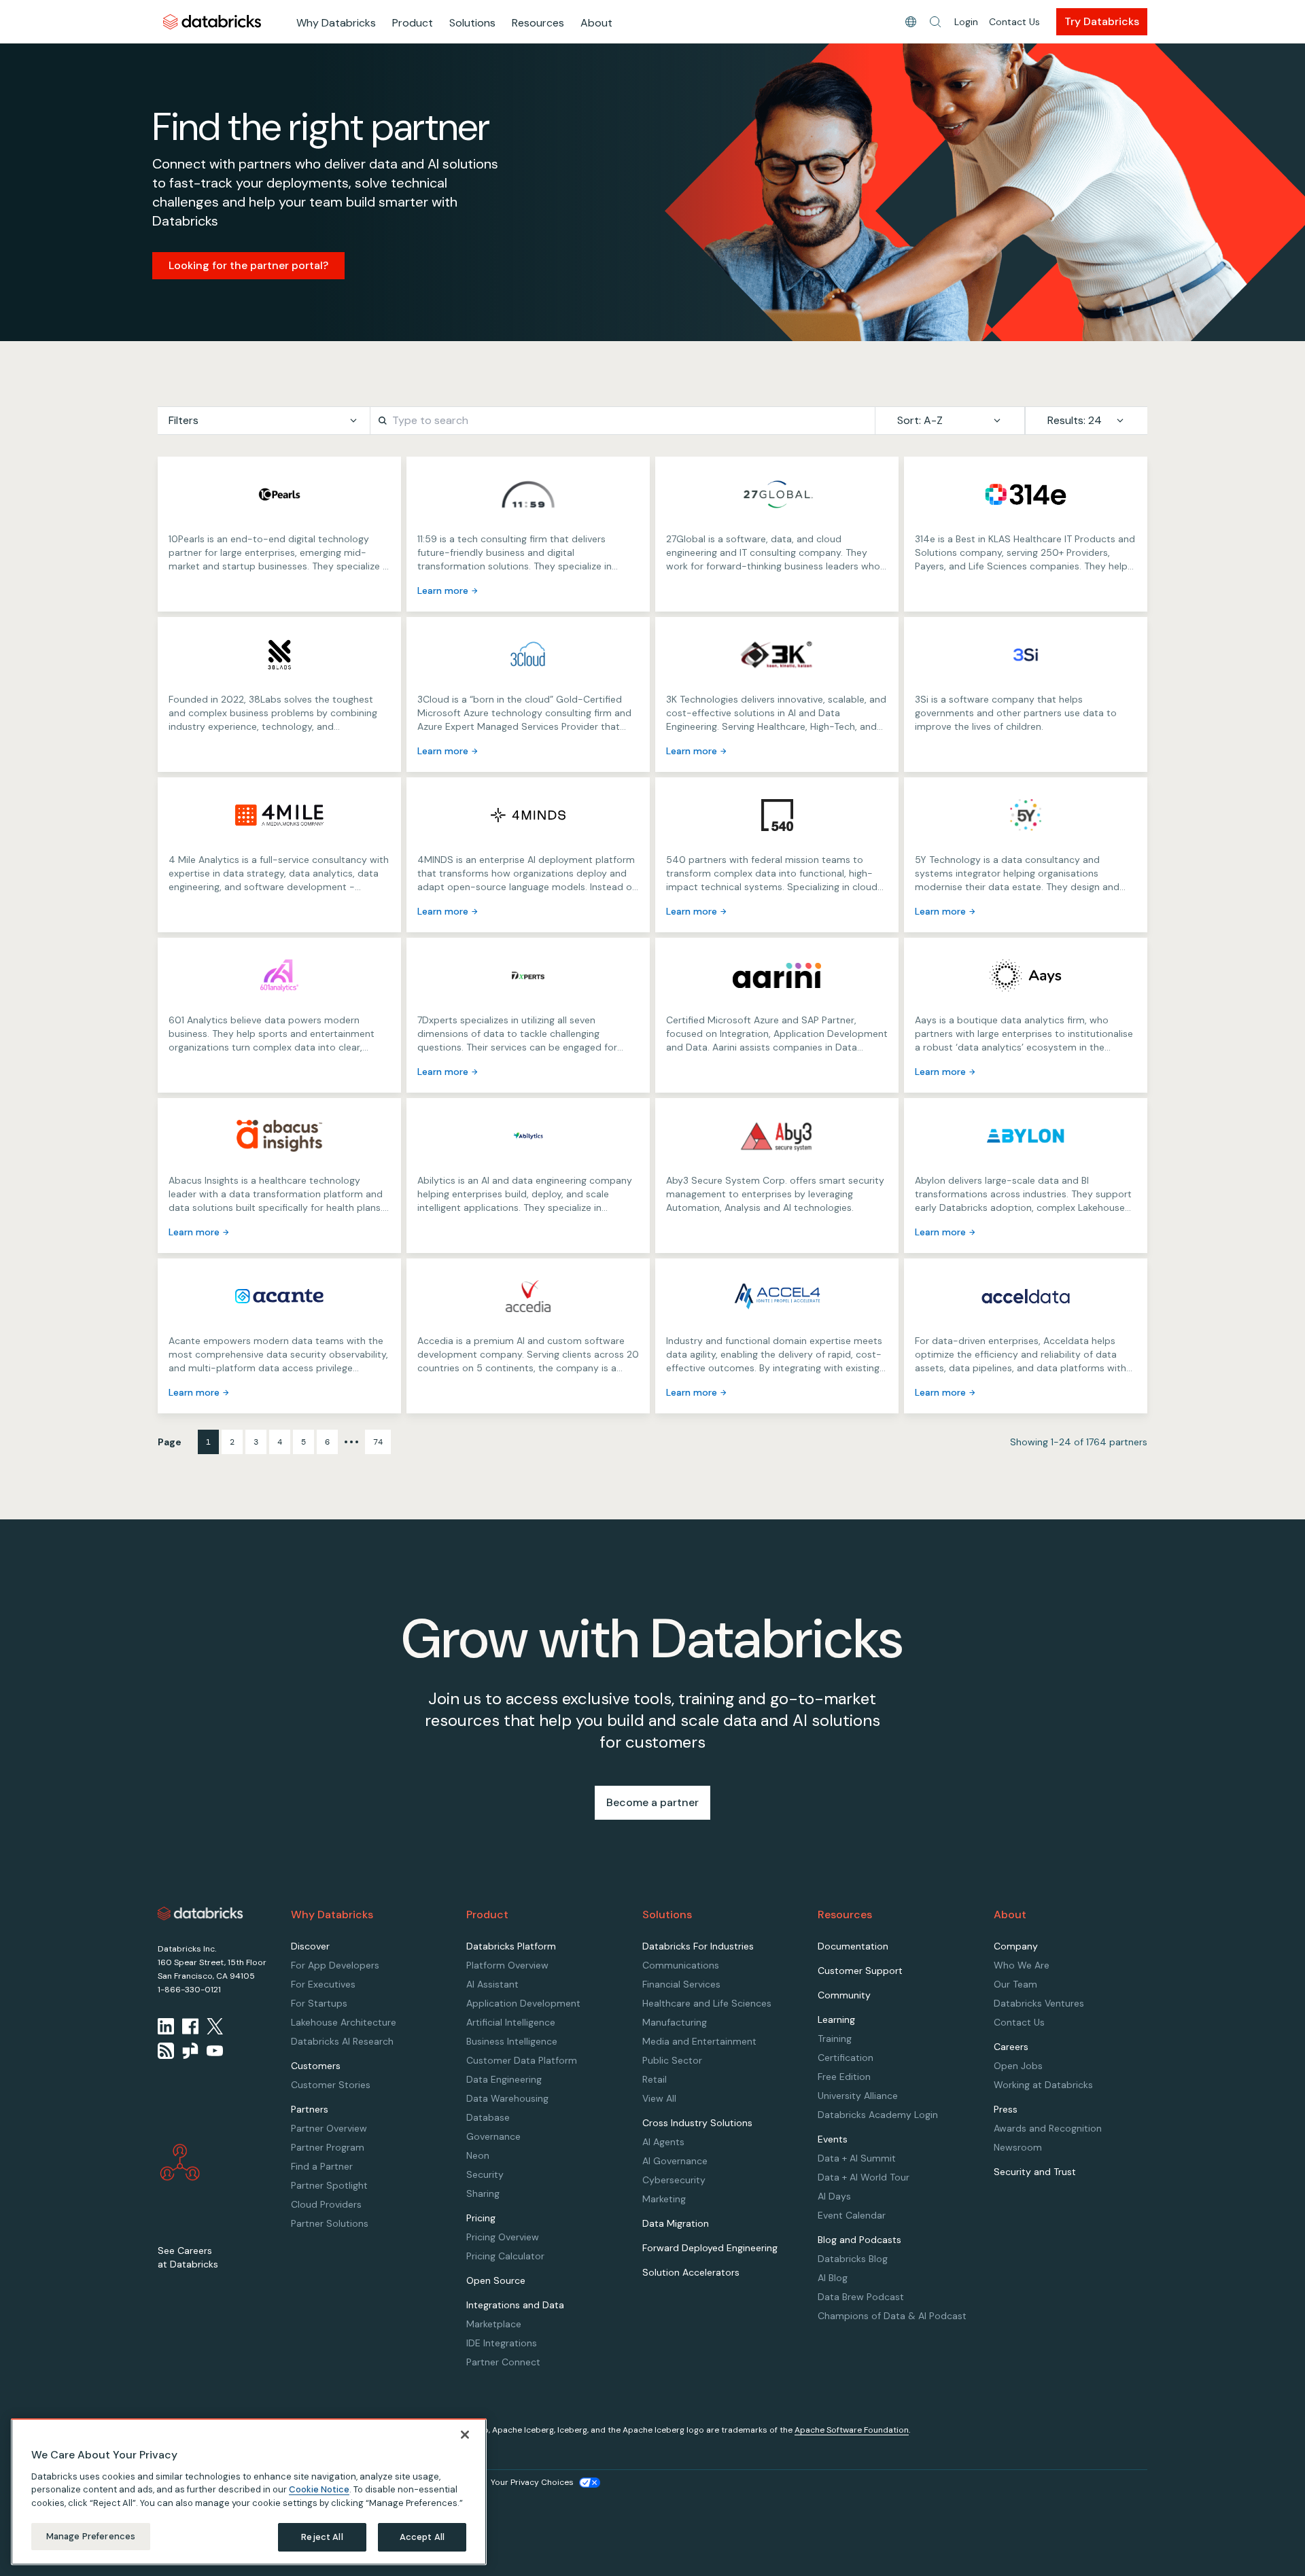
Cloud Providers (326, 2204)
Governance (493, 2136)
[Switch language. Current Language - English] (911, 22)
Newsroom (1018, 2147)
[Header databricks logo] (212, 21)
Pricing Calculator (505, 2256)
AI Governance (675, 2161)
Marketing (664, 2199)
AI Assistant (492, 1984)
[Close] (465, 2435)
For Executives (323, 1984)
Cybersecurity (674, 2180)
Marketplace (494, 2324)
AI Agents (663, 2142)
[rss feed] (166, 2051)
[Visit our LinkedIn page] (166, 2026)
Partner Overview (329, 2128)
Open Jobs (1018, 2066)
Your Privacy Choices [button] (532, 2482)
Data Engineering (504, 2079)
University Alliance (858, 2096)
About (596, 23)
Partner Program (328, 2147)
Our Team (1015, 1984)
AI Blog (833, 2278)
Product (413, 23)
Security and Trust (1035, 2172)
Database (488, 2117)
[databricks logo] (201, 1913)
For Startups (319, 2003)
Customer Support (860, 1971)
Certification (846, 2058)
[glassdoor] (190, 2051)
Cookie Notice (319, 2489)
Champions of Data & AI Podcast (892, 2316)
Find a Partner (322, 2166)
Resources (538, 23)
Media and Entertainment (699, 2041)
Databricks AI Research (342, 2041)
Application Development (523, 2003)
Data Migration (676, 2223)
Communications (681, 1965)
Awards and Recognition (1048, 2128)
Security (485, 2174)
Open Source (496, 2280)
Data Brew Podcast (861, 2297)
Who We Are (1022, 1965)
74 (378, 1442)
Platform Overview (507, 1965)
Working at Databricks (1043, 2085)
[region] (249, 2492)
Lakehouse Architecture (344, 2022)
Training (835, 2039)
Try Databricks (1102, 21)
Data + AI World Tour (864, 2177)
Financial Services (681, 1984)
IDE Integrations (502, 2343)
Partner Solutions (330, 2223)
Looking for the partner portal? (248, 265)
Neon (478, 2155)
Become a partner (652, 1802)
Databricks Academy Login (878, 2115)
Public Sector (672, 2060)
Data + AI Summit (857, 2158)
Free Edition (844, 2077)
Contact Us (1014, 22)
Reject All (322, 2537)
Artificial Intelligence (511, 2022)
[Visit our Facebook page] (190, 2026)
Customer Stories (331, 2085)
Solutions (472, 23)
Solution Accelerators (691, 2272)
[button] (935, 22)
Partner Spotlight (329, 2185)
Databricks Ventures (1039, 2003)
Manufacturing (675, 2022)
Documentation (853, 1946)
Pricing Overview (503, 2237)
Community (844, 1995)
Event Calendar (852, 2215)
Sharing (483, 2193)
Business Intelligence (512, 2041)
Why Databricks (336, 23)
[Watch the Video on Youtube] (215, 2051)
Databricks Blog (853, 2259)
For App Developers (335, 1965)
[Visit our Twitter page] (215, 2026)
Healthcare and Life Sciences (707, 2003)
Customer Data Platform (522, 2060)
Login (966, 22)
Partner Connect (503, 2362)
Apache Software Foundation (852, 2430)
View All (659, 2098)
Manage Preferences (91, 2536)
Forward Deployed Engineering (710, 2248)
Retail (655, 2079)
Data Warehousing (507, 2098)
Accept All (422, 2537)
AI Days (834, 2196)
